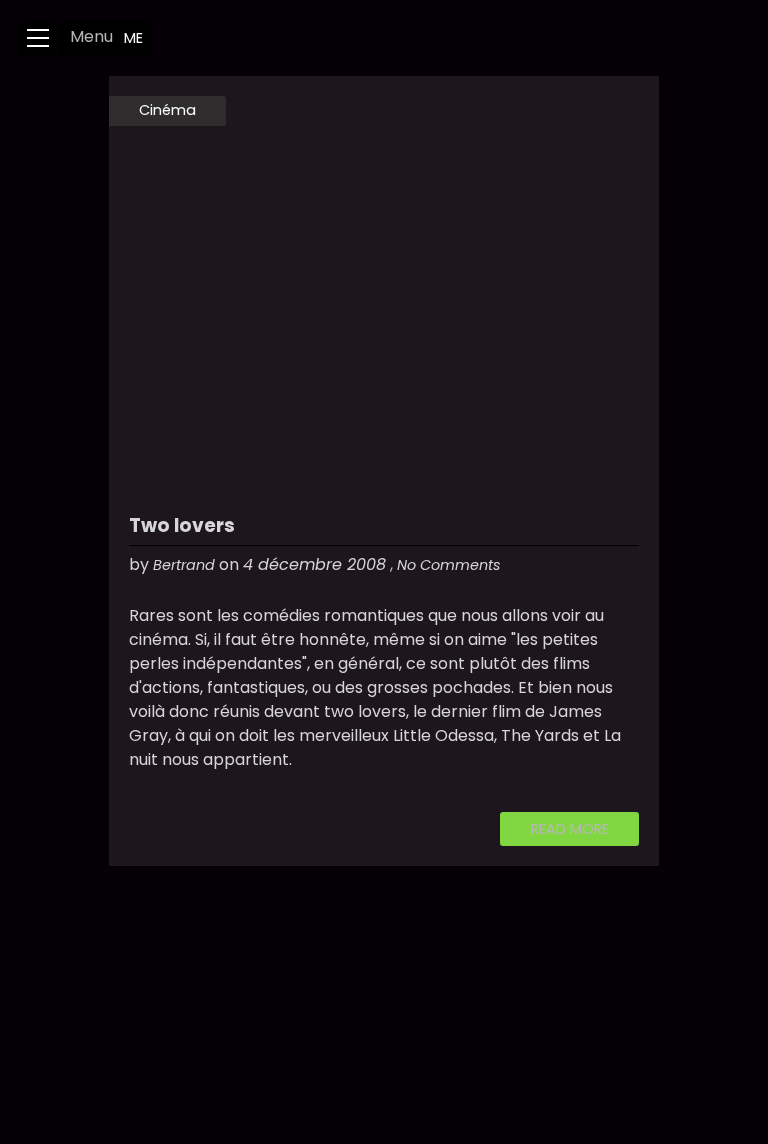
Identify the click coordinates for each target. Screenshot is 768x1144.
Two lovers (182, 525)
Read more (570, 829)
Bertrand (184, 565)
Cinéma (167, 110)
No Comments (449, 565)
